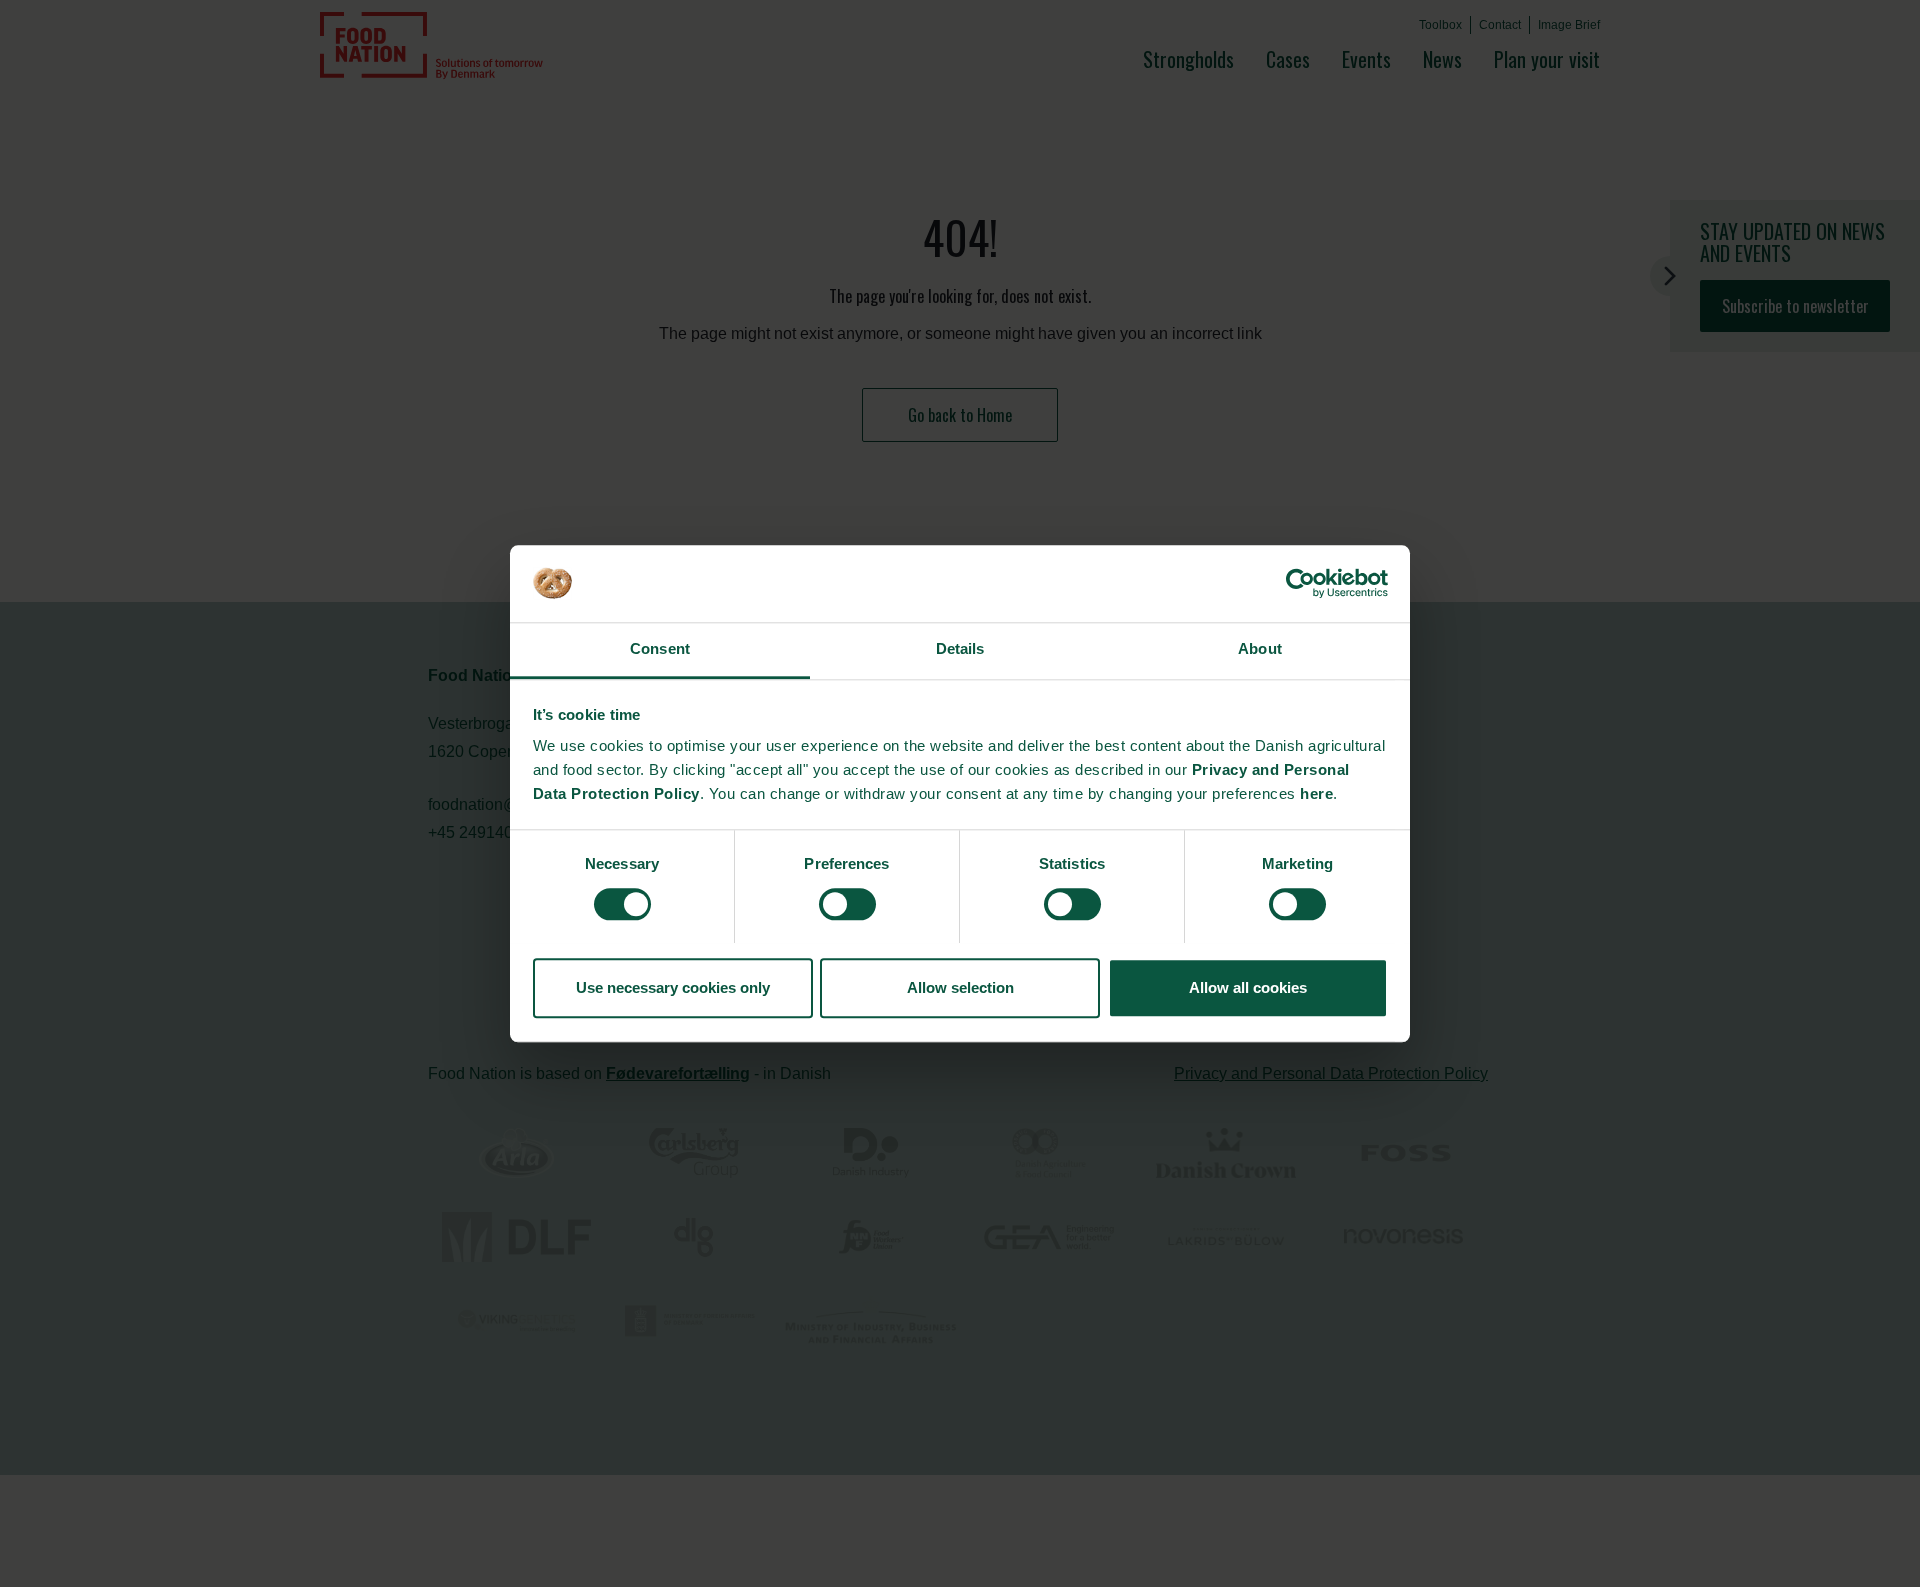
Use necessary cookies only (673, 987)
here (1316, 794)
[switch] (847, 904)
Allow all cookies (1248, 987)
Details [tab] (960, 649)
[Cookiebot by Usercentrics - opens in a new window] (1300, 583)
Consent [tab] (660, 649)
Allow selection (960, 987)
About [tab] (1260, 649)
